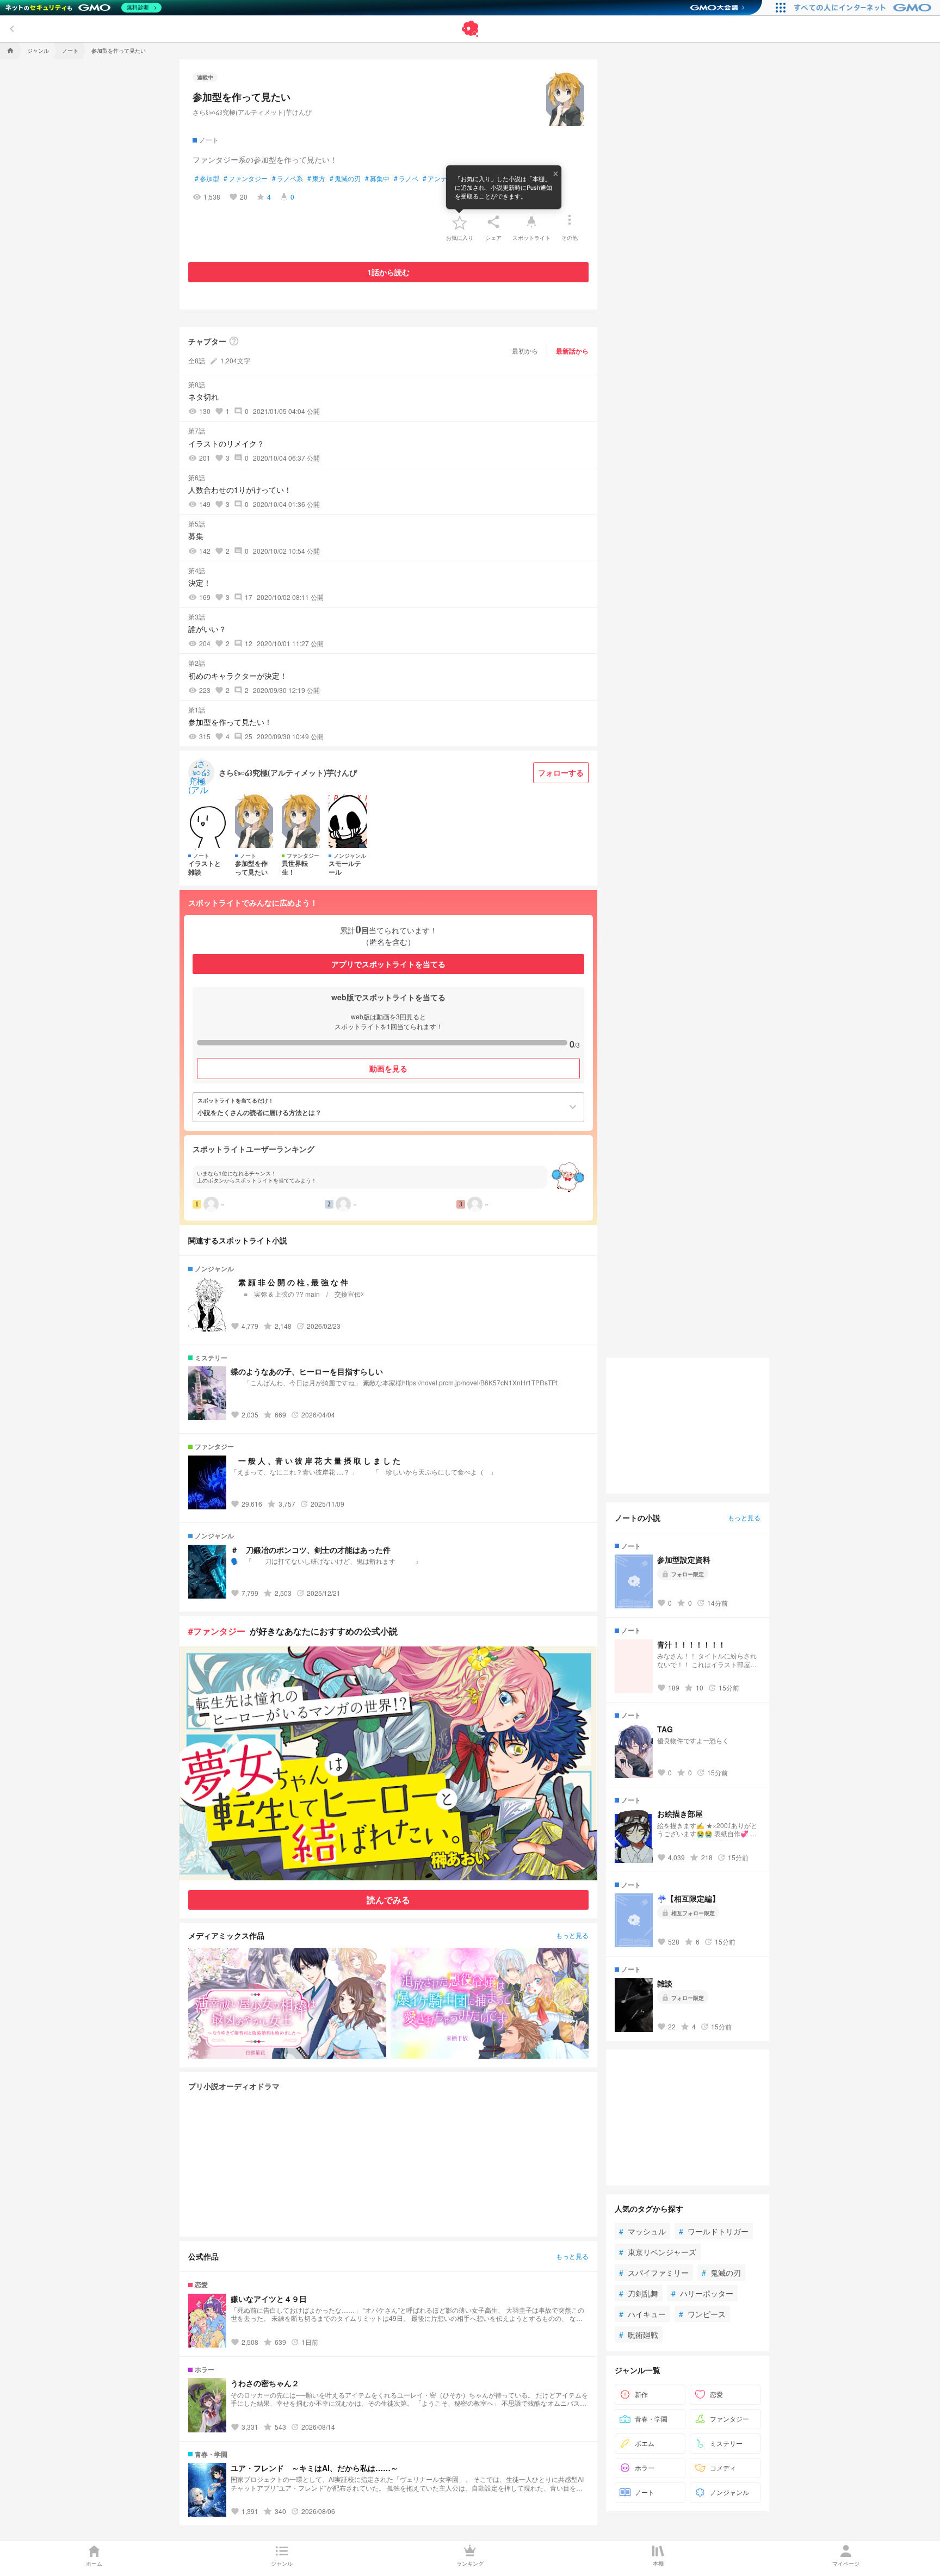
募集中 (377, 178)
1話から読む (388, 272)
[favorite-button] (460, 222)
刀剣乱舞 (639, 2293)
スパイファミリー (654, 2272)
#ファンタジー (217, 1631)
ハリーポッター (702, 2293)
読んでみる (388, 1900)
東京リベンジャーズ (658, 2252)
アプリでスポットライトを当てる (388, 964)
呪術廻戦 (639, 2334)
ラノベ (406, 178)
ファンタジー (246, 178)
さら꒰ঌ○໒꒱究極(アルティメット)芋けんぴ (252, 112)
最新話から (572, 351)
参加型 (207, 178)
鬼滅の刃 (345, 178)
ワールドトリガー (714, 2231)
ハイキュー (642, 2314)
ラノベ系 (287, 178)
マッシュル (642, 2231)
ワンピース (702, 2314)
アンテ (435, 178)
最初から (525, 351)
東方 (316, 178)
